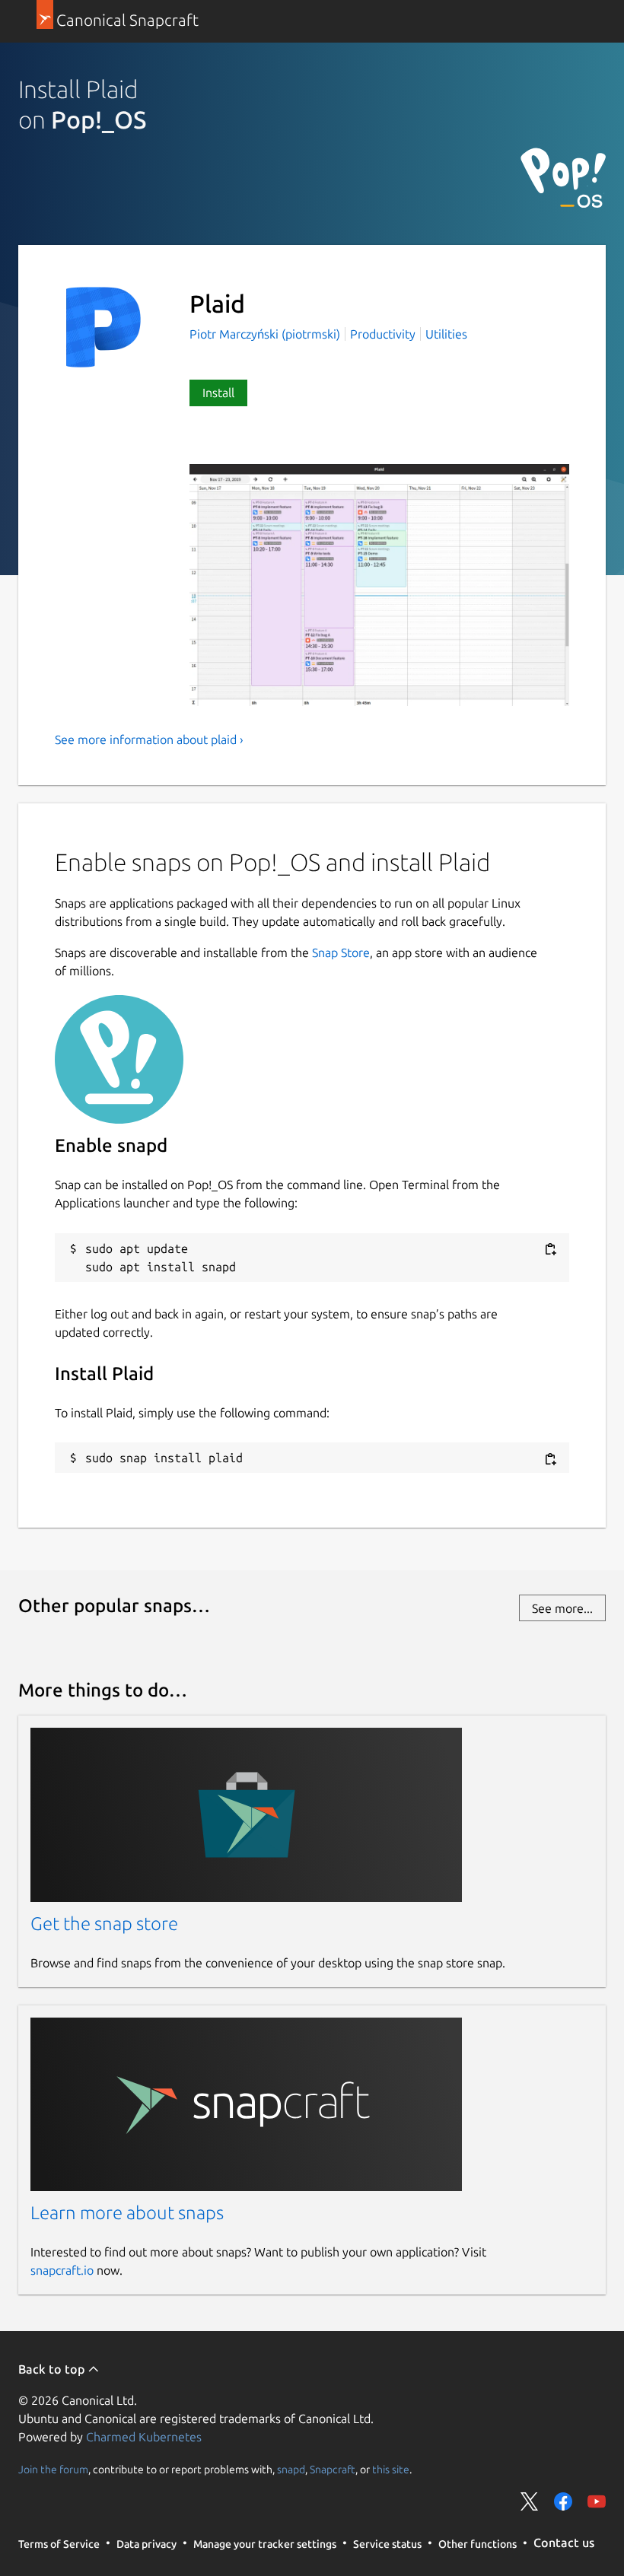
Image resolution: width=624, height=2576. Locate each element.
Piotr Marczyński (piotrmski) (266, 334)
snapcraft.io (62, 2270)
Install (218, 393)
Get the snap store (104, 1924)
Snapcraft (333, 2469)
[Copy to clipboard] (550, 1250)
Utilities (446, 334)
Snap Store (341, 952)
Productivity (383, 334)
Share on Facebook (563, 2501)
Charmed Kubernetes (144, 2437)
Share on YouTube (597, 2501)
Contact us (564, 2543)
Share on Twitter (530, 2501)
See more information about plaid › (149, 739)
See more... (562, 1608)
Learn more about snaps (127, 2213)
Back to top (53, 2369)
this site (391, 2469)
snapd (291, 2469)
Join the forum (53, 2469)
